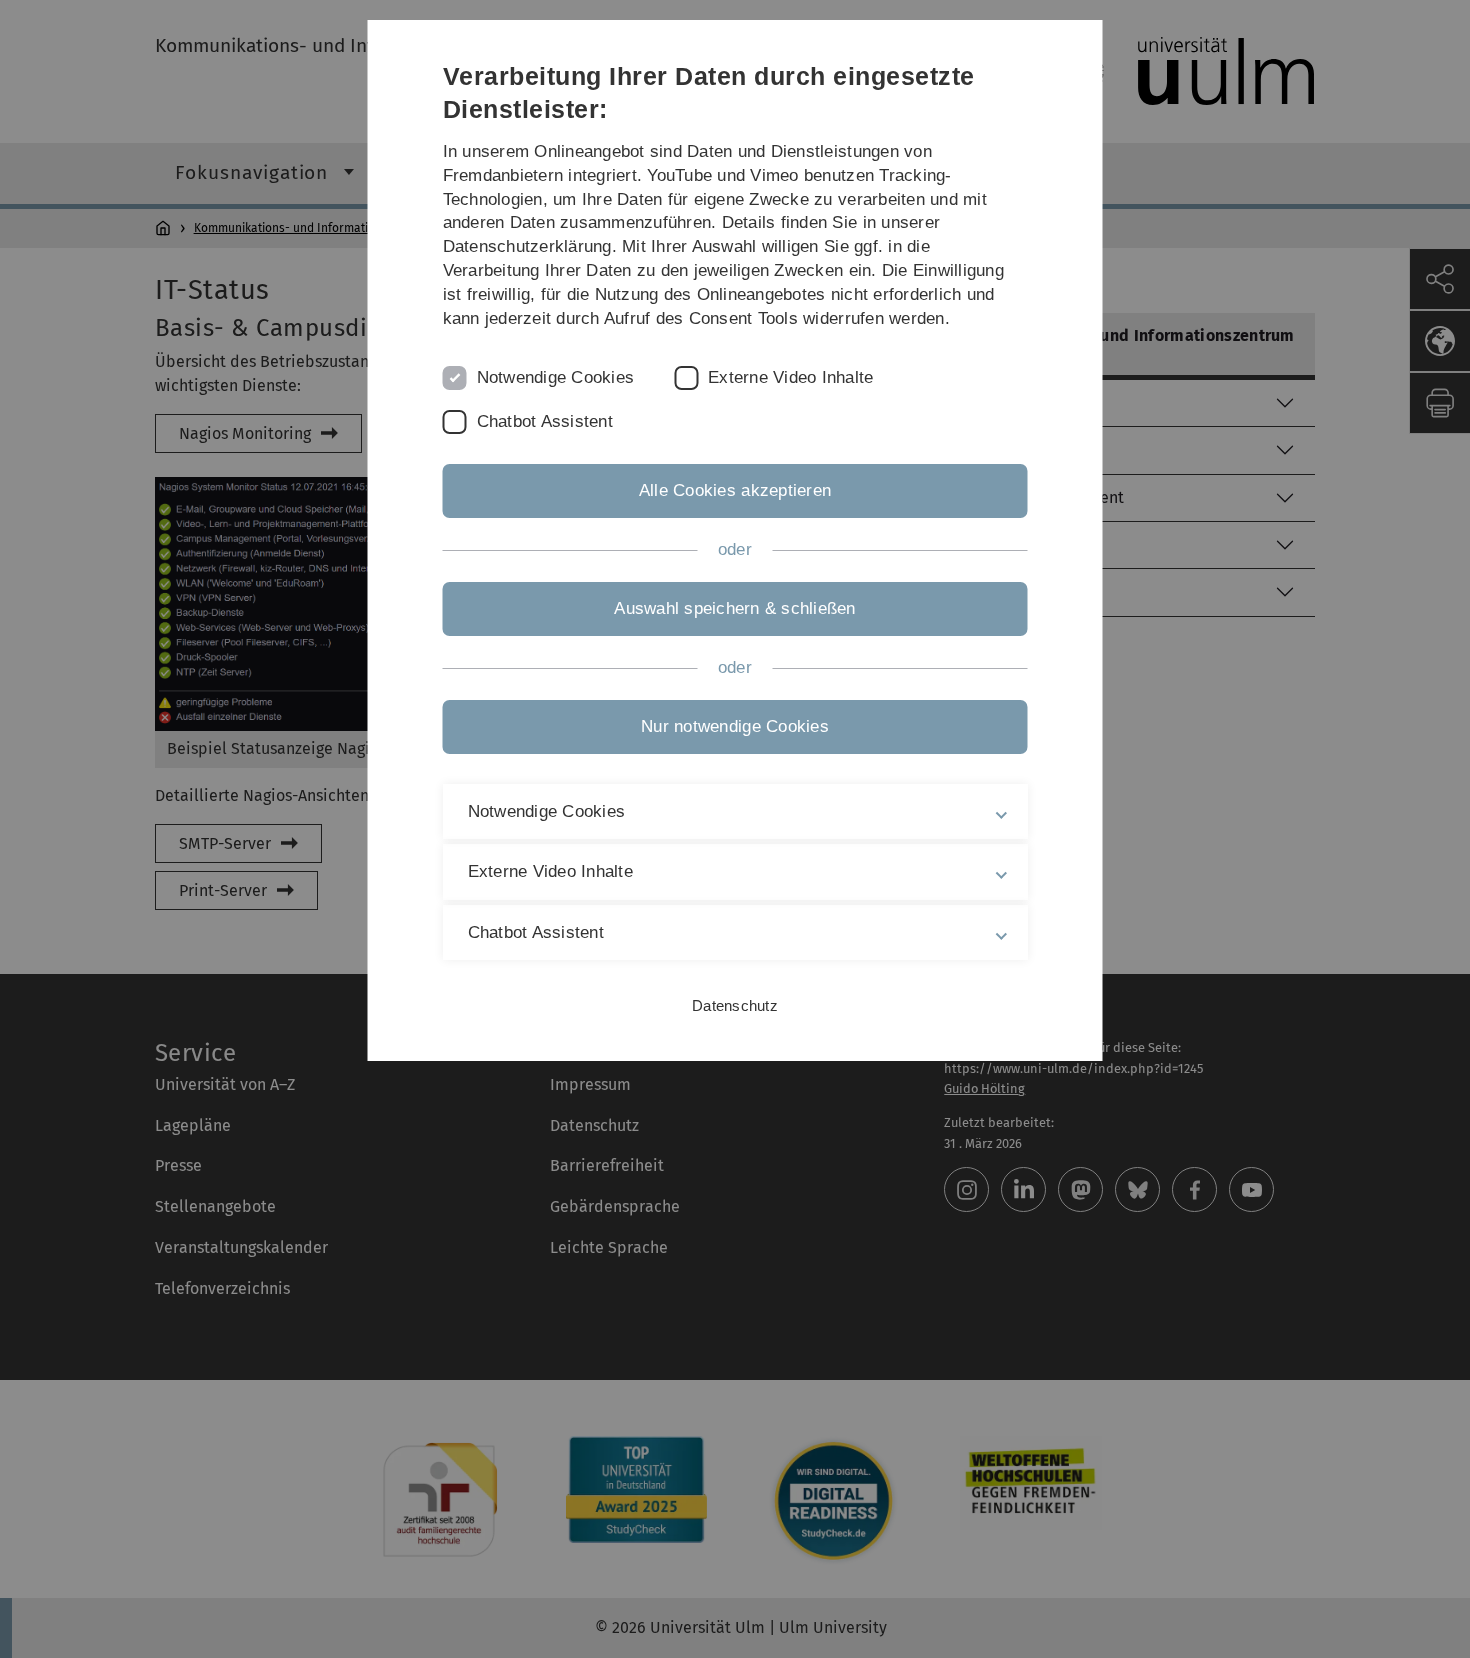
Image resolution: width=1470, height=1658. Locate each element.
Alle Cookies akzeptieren (735, 490)
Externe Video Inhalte (790, 377)
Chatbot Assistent (545, 421)
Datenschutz (735, 1005)
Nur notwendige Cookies (735, 726)
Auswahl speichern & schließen (734, 608)
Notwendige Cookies (556, 377)
